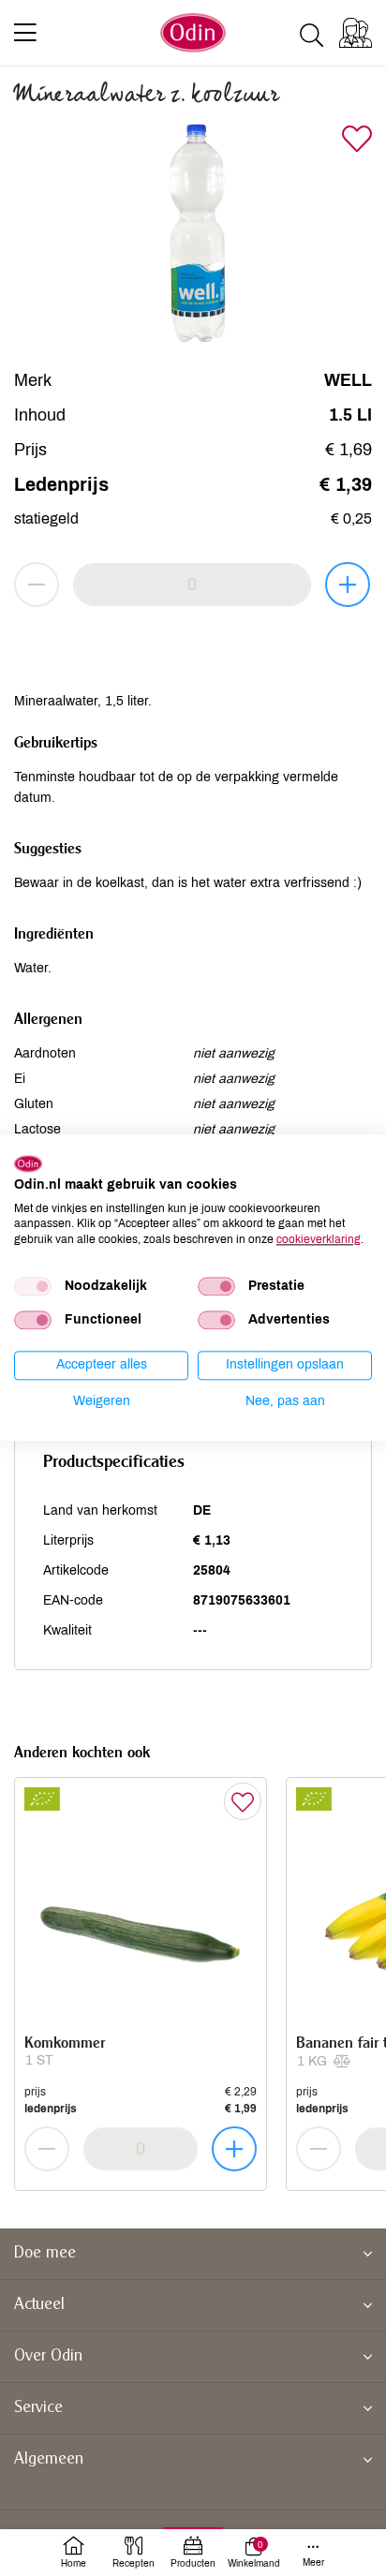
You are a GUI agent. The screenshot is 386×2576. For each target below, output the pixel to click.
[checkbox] (33, 1286)
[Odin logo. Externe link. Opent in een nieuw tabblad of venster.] (28, 1163)
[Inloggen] (356, 33)
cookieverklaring (319, 1239)
